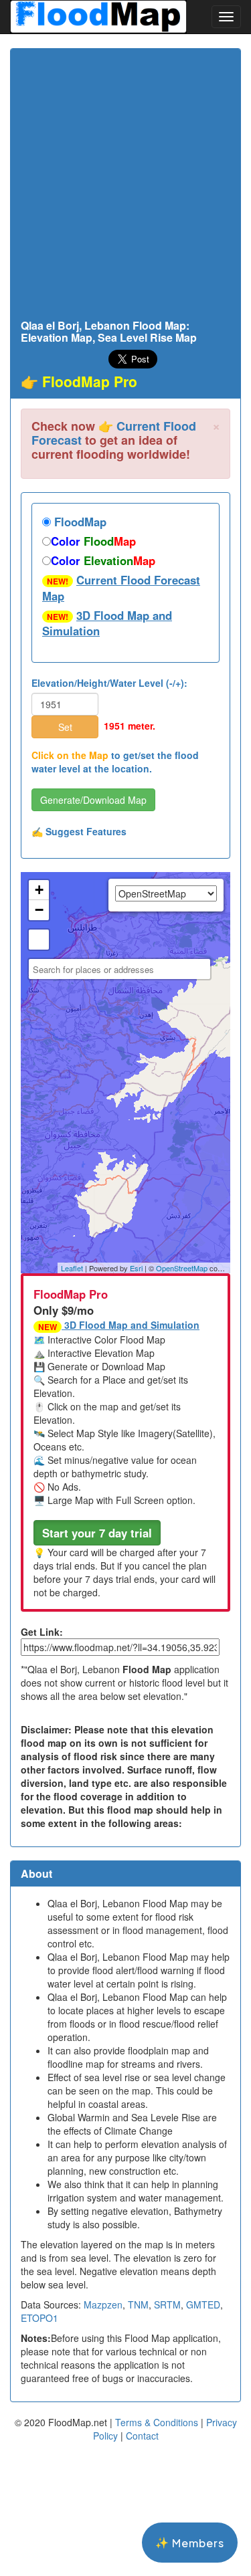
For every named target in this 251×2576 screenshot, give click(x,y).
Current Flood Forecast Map (121, 588)
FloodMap (79, 522)
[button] (97, 1533)
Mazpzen (103, 2304)
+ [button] (39, 890)
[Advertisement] (125, 188)
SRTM (167, 2304)
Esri (136, 1268)
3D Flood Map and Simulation (107, 623)
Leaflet (72, 1268)
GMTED (203, 2304)
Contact (142, 2436)
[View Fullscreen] (39, 940)
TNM (138, 2304)
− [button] (39, 910)
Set (65, 727)
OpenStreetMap (182, 1268)
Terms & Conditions (157, 2422)
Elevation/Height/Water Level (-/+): (109, 683)
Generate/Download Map (93, 800)
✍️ (79, 831)
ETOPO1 (39, 2318)
